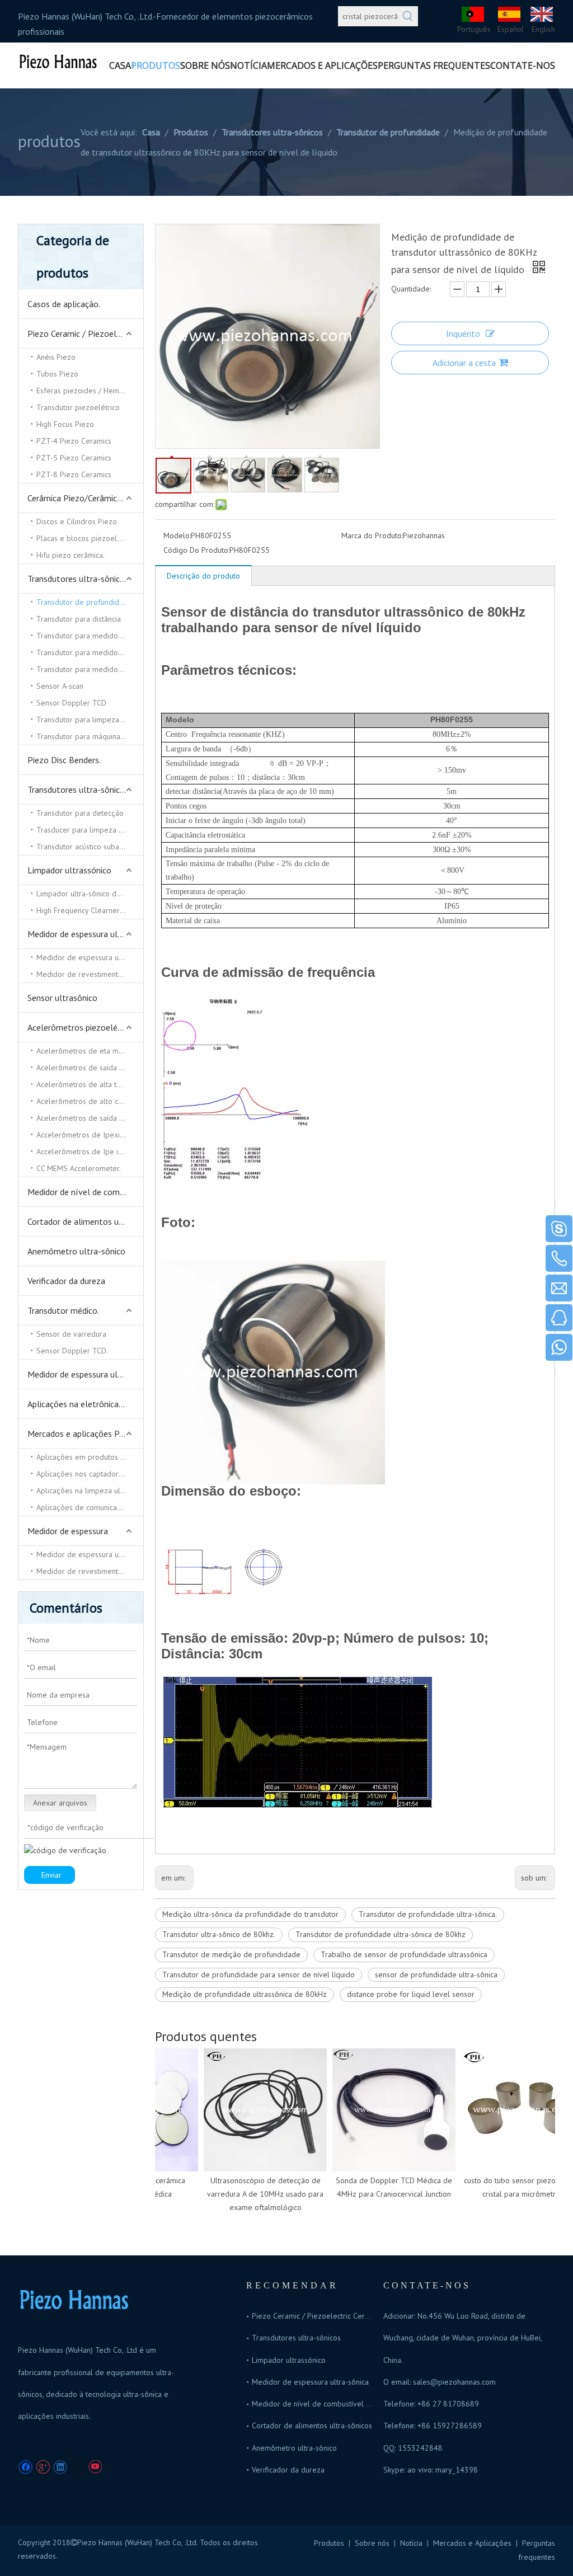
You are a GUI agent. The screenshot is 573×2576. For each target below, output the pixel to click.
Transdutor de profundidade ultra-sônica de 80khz (381, 1934)
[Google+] (43, 2467)
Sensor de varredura (71, 1334)
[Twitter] (78, 2467)
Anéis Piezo (56, 357)
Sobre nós (372, 2543)
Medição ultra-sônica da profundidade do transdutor (250, 1914)
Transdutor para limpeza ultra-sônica (90, 720)
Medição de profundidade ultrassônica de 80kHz (245, 1994)
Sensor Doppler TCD (71, 703)
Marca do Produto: (372, 535)
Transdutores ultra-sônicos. (79, 789)
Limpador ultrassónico (69, 870)
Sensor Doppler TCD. (72, 1351)
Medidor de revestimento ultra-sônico (90, 974)
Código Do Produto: (196, 550)
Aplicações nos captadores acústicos (90, 1474)
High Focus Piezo (65, 424)
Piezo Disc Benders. (64, 760)
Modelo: (177, 535)
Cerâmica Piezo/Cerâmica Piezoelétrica (85, 498)
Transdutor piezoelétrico (78, 407)
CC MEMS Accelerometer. (79, 1168)
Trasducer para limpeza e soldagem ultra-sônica (90, 830)
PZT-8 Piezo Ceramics (74, 474)
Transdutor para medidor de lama (90, 669)
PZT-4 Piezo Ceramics (74, 441)
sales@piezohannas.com (454, 2382)
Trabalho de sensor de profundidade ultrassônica (404, 1954)
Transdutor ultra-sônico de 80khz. (219, 1934)
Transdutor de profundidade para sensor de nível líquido (259, 1975)
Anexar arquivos (60, 1803)
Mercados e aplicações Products (85, 1433)
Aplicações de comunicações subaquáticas (90, 1507)
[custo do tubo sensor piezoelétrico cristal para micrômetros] (509, 2110)
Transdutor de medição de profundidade (231, 1954)
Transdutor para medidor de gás (90, 652)
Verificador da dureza (66, 1281)
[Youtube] (95, 2467)
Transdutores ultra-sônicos (78, 579)
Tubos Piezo (57, 374)
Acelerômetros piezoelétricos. (84, 1027)
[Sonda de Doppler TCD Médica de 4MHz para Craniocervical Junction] (380, 2110)
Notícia (411, 2543)
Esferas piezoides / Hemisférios (90, 391)
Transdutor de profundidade (84, 602)
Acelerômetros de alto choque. (89, 1101)
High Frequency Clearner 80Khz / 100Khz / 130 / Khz (90, 910)
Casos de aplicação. (64, 304)
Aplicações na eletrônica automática (85, 1404)
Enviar (51, 1875)
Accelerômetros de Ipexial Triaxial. (90, 1135)
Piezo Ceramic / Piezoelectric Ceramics (85, 333)
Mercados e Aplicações (472, 2543)
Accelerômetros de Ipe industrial (90, 1151)
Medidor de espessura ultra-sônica (85, 934)
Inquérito (463, 333)
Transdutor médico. (63, 1310)
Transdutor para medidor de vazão (90, 636)
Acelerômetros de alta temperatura (90, 1084)
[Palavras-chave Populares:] (408, 16)
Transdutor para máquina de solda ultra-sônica (90, 736)
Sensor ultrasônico (62, 998)
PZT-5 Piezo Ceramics (74, 458)
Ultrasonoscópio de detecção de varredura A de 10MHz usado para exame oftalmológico (251, 2194)
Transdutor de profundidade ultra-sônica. (428, 1914)
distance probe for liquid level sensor (411, 1994)
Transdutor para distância (79, 619)
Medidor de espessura (68, 1531)
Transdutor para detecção (80, 813)
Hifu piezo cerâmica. (71, 555)
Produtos (329, 2543)
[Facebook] (25, 2467)
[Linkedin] (60, 2467)
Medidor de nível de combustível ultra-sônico (85, 1192)
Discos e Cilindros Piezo (77, 521)
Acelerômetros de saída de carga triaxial (90, 1068)
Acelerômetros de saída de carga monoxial (90, 1118)
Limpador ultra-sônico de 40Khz (90, 894)
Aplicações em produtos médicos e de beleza (90, 1457)
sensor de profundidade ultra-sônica (436, 1975)
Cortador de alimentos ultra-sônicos (85, 1221)
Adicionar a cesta (464, 363)
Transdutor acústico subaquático (90, 847)
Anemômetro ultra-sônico (76, 1251)
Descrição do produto (203, 576)
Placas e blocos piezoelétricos (88, 538)
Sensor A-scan (60, 686)
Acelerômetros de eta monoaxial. (90, 1051)
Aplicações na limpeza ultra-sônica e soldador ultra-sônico (90, 1491)
